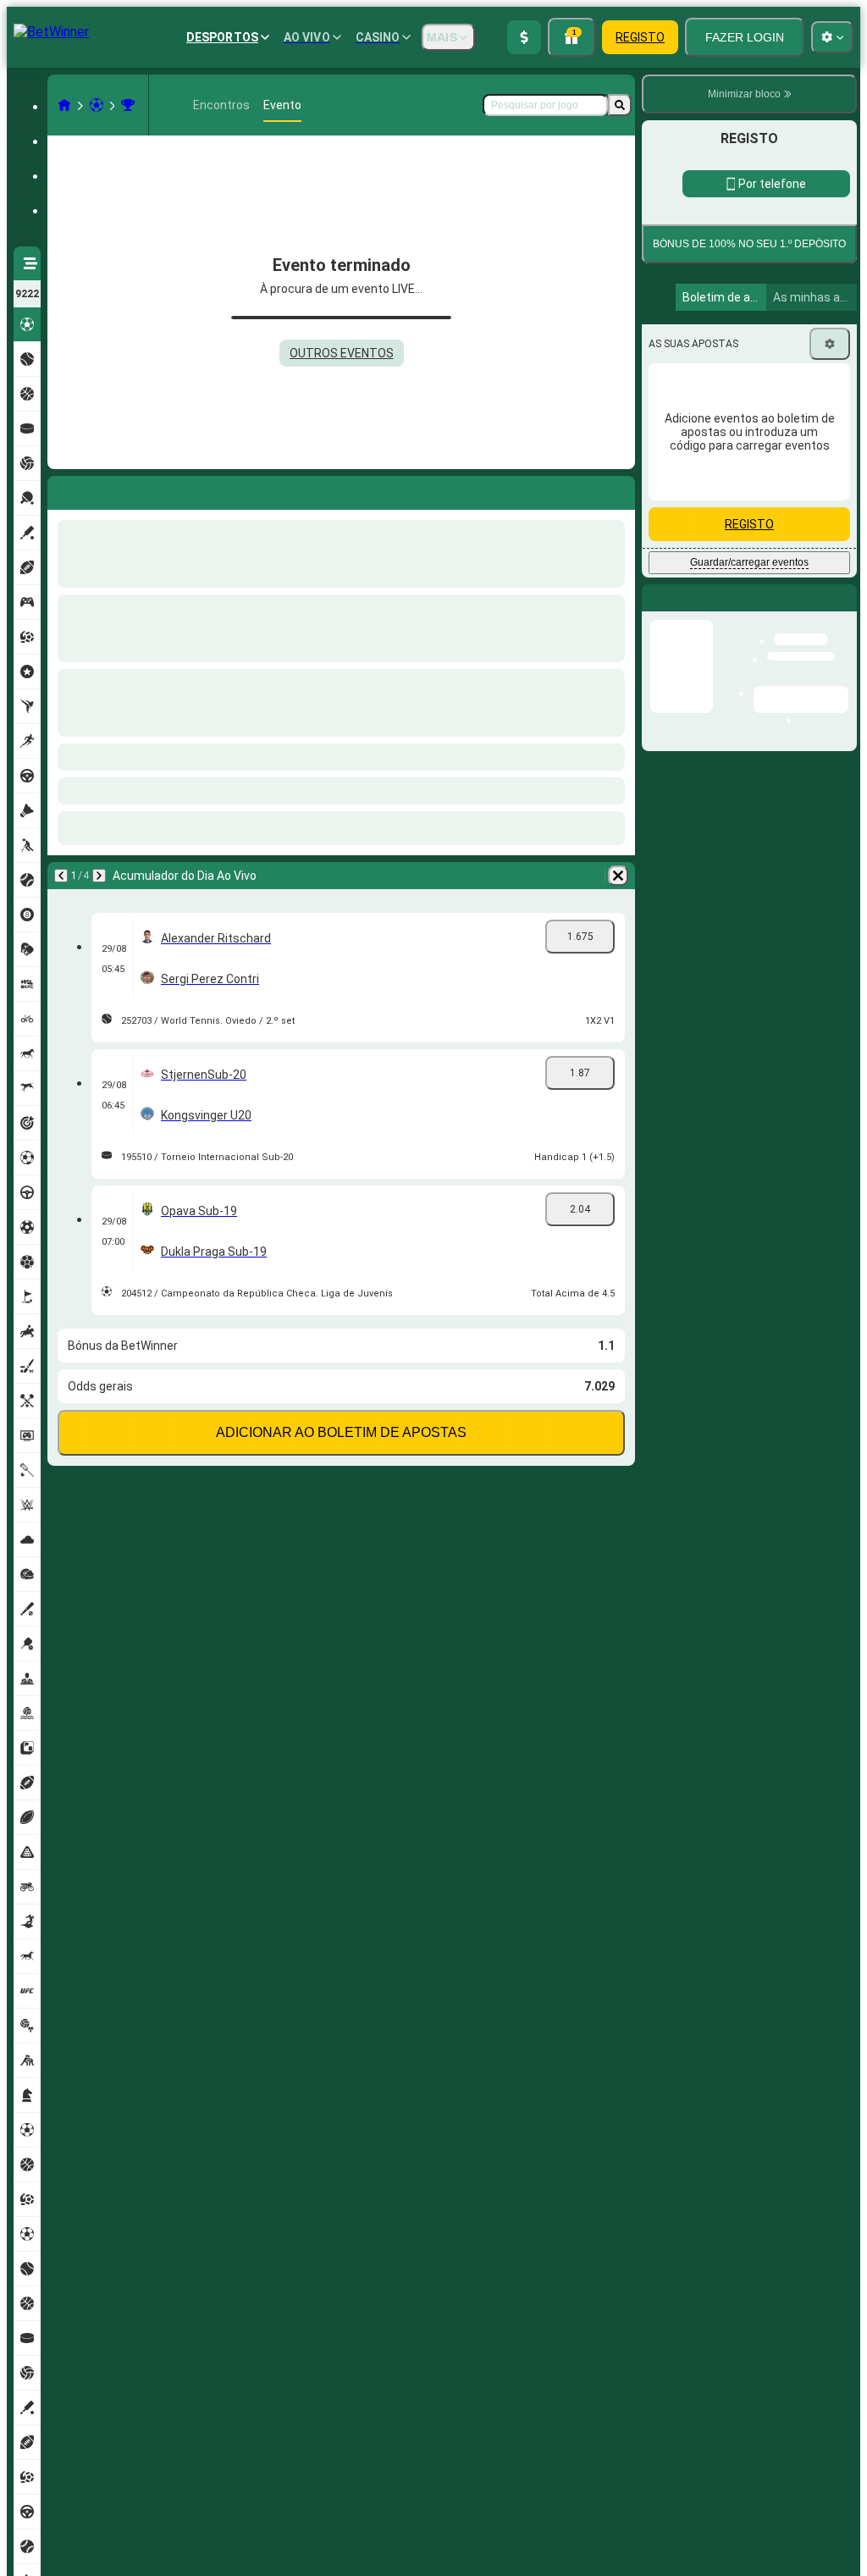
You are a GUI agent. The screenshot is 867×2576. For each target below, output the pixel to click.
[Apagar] (618, 489)
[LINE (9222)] (64, 105)
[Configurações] (830, 451)
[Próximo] (105, 489)
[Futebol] (97, 105)
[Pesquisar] (620, 105)
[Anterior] (61, 489)
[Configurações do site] (832, 37)
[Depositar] (524, 37)
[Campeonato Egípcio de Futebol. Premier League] (128, 105)
